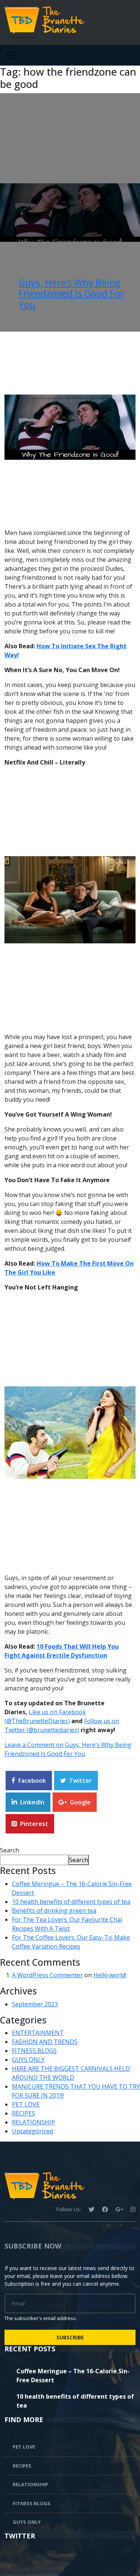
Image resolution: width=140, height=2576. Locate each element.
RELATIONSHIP (33, 2122)
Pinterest (34, 1824)
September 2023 (35, 2004)
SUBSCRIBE (70, 2337)
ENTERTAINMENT (38, 2033)
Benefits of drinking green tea (54, 1911)
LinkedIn (32, 1802)
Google (80, 1802)
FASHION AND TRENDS (45, 2042)
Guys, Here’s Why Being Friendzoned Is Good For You (71, 294)
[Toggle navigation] (10, 55)
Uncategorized (32, 2131)
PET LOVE (26, 2104)
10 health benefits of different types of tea (71, 1902)
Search (10, 1850)
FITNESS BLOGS (34, 2051)
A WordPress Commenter (47, 1975)
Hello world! (110, 1975)
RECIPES (24, 2113)
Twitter (80, 1781)
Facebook (32, 1781)
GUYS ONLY (28, 2060)
